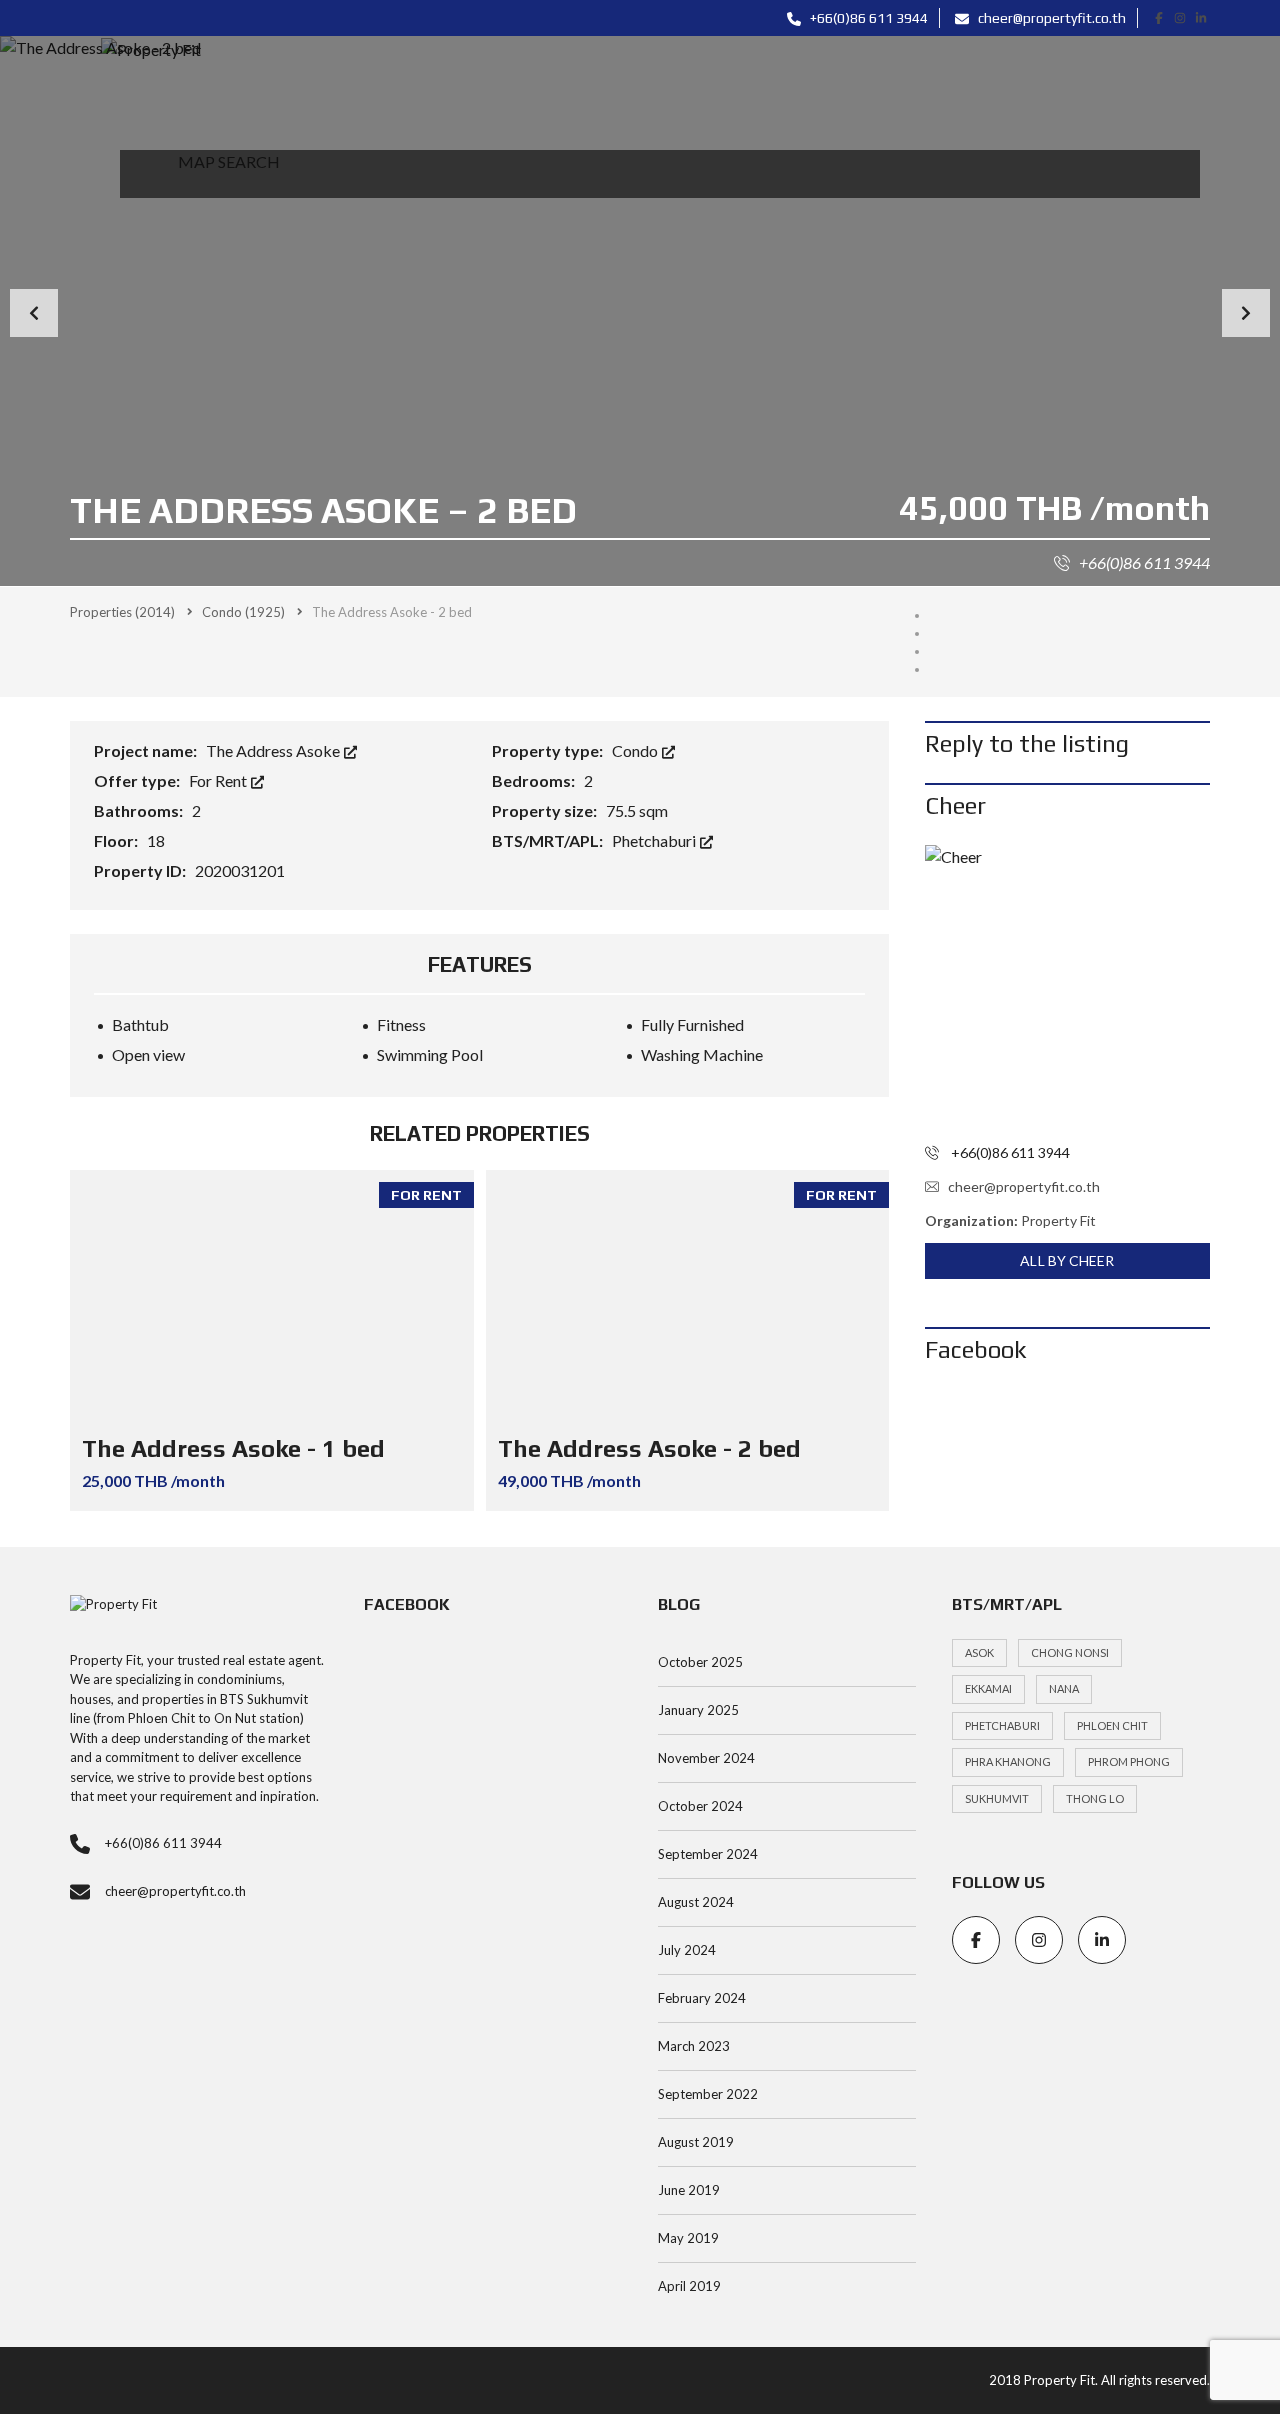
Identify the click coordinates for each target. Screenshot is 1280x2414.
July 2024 (687, 1950)
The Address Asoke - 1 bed (233, 1448)
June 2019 (689, 2190)
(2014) (122, 612)
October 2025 (700, 1662)
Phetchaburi (655, 840)
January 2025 (698, 1710)
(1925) (243, 612)
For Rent (219, 780)
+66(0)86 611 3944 (867, 18)
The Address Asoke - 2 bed (649, 1448)
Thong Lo (1095, 1798)
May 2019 (688, 2238)
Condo (636, 750)
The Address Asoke (274, 750)
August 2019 (696, 2142)
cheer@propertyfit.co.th (1050, 18)
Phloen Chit (1112, 1725)
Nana (1064, 1688)
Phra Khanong (1008, 1761)
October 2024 (700, 1806)
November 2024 (706, 1758)
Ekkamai (988, 1688)
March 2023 (694, 2046)
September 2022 (708, 2094)
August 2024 (696, 1902)
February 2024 (702, 1998)
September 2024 (708, 1854)
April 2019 (689, 2286)
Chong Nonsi (1070, 1652)
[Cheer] (1067, 987)
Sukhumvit (997, 1798)
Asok (979, 1652)
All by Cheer (1067, 1260)
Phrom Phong (1129, 1761)
